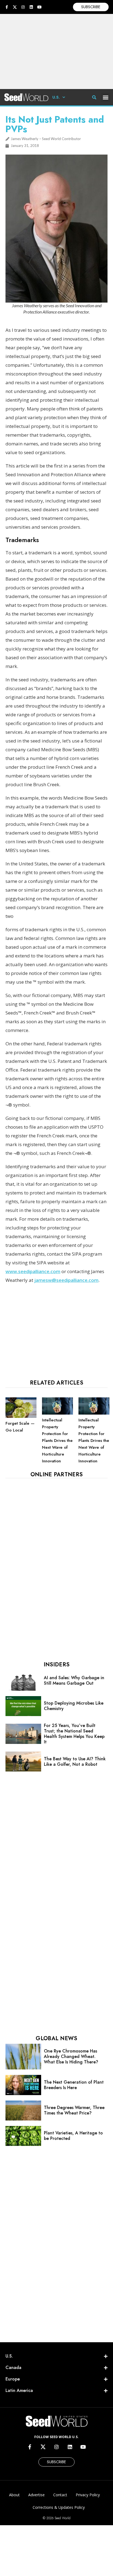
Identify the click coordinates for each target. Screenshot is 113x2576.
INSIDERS (56, 1665)
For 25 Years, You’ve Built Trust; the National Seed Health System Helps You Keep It (74, 1734)
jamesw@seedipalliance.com (66, 1280)
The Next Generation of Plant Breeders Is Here (74, 2085)
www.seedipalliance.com (33, 1271)
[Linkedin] (31, 7)
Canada (13, 2368)
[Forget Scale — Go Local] (21, 1416)
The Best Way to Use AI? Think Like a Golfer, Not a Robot (75, 1762)
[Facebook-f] (7, 7)
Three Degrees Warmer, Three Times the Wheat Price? (74, 2110)
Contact (60, 2495)
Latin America (19, 2390)
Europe (13, 2379)
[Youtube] (39, 7)
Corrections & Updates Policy (59, 2507)
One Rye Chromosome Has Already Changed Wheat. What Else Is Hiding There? (71, 2056)
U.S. (56, 97)
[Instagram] (23, 7)
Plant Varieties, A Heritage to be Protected (73, 2136)
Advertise (36, 2495)
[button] (106, 97)
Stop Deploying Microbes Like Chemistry (74, 1706)
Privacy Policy (88, 2495)
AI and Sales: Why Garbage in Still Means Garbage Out (74, 1680)
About (14, 2495)
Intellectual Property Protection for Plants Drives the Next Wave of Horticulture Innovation (57, 1441)
